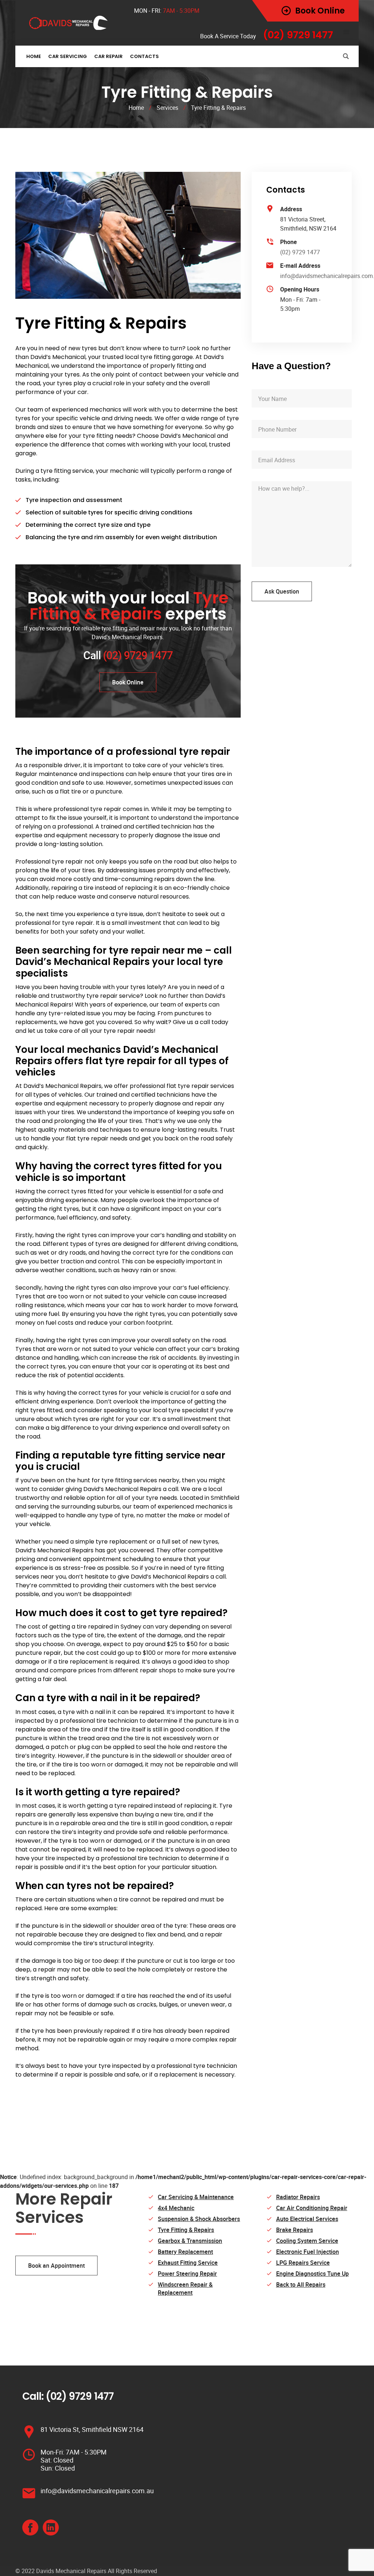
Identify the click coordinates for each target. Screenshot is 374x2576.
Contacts (144, 56)
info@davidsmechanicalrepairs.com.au (97, 2491)
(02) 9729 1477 (300, 252)
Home (34, 56)
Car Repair (108, 56)
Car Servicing (68, 56)
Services (167, 108)
